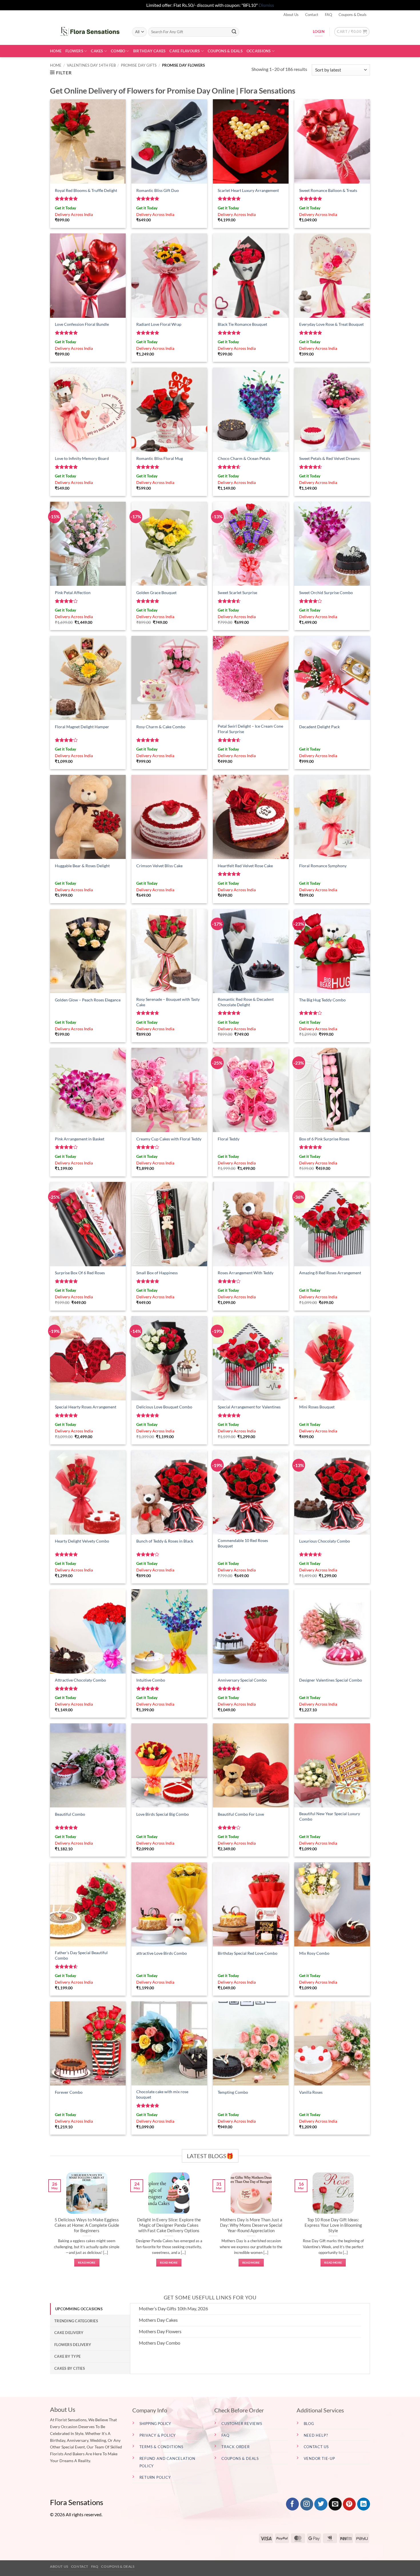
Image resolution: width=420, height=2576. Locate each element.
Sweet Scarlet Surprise (237, 593)
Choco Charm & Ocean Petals (244, 458)
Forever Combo (69, 2092)
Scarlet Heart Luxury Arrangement (248, 190)
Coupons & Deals (353, 15)
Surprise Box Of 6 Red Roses (80, 1273)
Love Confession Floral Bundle (82, 324)
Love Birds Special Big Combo (163, 1814)
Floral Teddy (229, 1139)
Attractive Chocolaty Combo (80, 1680)
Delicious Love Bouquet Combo (164, 1407)
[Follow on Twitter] (321, 2504)
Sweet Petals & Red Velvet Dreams (329, 458)
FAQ (328, 15)
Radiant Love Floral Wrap (159, 324)
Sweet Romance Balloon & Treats (328, 190)
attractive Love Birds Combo (162, 1953)
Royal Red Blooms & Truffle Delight (86, 190)
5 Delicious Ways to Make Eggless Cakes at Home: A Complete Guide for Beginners (87, 2225)
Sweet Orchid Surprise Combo (326, 593)
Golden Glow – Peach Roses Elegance (88, 1000)
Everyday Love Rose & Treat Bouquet (331, 324)
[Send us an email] (335, 2504)
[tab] (90, 2309)
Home (56, 51)
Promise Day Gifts (139, 65)
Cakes (97, 51)
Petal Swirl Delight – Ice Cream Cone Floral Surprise (250, 729)
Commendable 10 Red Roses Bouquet (243, 1543)
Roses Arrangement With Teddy (246, 1273)
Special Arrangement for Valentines (249, 1407)
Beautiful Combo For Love (241, 1814)
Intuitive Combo (151, 1680)
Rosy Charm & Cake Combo (161, 727)
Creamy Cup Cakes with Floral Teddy (169, 1139)
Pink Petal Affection (73, 593)
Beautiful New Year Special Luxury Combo (330, 1816)
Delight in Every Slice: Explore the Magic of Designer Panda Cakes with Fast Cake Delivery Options (169, 2225)
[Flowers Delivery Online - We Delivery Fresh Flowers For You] (87, 32)
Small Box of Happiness (157, 1273)
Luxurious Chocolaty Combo (325, 1541)
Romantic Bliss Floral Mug (160, 458)
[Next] (371, 2226)
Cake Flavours (185, 51)
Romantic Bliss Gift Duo (158, 190)
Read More (87, 2263)
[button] (352, 32)
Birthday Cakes (149, 51)
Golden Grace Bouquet (156, 593)
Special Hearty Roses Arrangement (86, 1407)
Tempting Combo (233, 2092)
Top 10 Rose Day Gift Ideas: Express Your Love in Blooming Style (333, 2225)
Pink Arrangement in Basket (80, 1139)
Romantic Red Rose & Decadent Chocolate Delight (246, 1002)
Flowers (74, 51)
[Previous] (49, 2226)
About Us (291, 15)
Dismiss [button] (266, 5)
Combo (118, 51)
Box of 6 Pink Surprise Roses (324, 1139)
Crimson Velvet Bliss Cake (159, 866)
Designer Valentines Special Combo (331, 1680)
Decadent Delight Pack (319, 727)
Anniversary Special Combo (242, 1680)
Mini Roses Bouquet (317, 1407)
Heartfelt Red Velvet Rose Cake (245, 866)
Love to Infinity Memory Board (82, 458)
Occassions (259, 51)
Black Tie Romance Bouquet (242, 324)
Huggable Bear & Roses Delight (82, 866)
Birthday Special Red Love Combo (248, 1953)
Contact (312, 15)
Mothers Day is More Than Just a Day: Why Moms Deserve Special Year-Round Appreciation (251, 2225)
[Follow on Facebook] (292, 2504)
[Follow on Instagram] (307, 2504)
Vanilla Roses (311, 2092)
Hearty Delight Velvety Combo (82, 1541)
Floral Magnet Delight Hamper (82, 727)
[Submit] (234, 32)
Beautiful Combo (70, 1814)
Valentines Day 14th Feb (91, 65)
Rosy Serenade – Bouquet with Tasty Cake (168, 1002)
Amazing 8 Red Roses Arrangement (330, 1273)
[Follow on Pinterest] (349, 2504)
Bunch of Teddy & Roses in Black (165, 1541)
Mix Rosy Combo (314, 1953)
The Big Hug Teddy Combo (322, 1000)
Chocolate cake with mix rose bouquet (162, 2094)
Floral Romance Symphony (323, 866)
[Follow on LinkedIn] (364, 2504)
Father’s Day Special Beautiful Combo (81, 1955)
